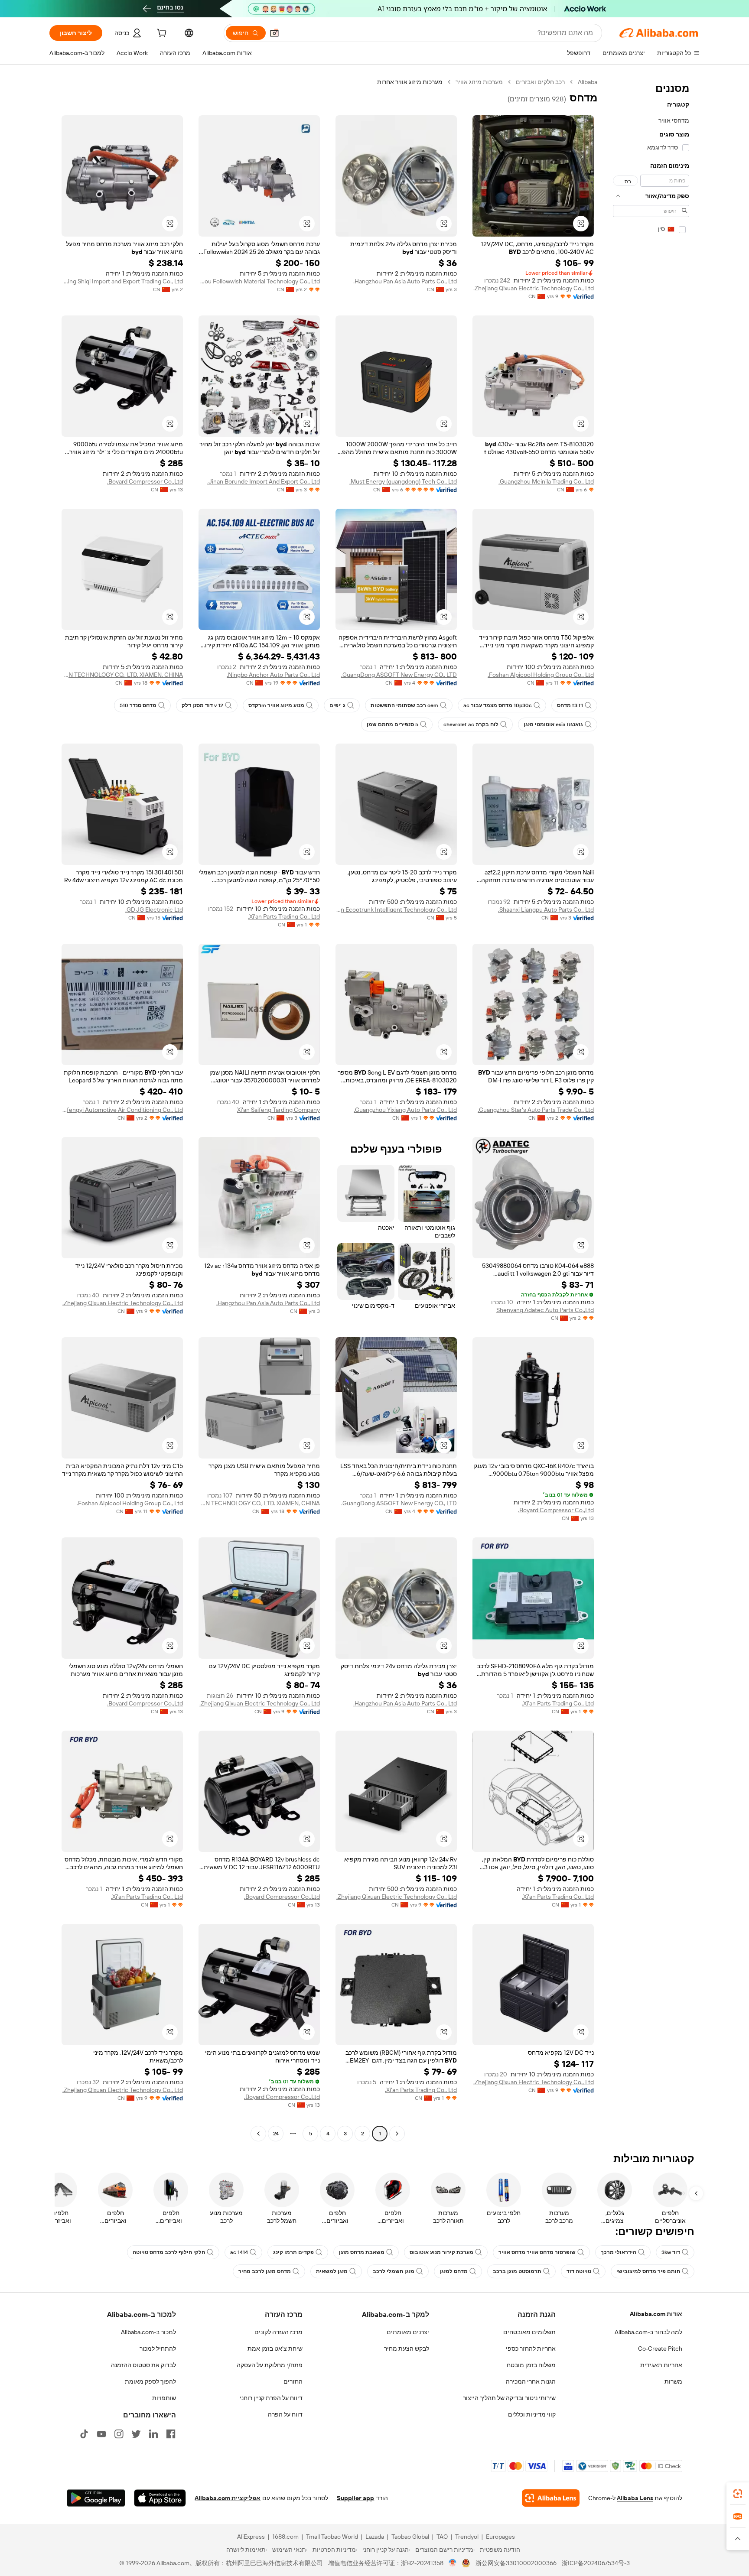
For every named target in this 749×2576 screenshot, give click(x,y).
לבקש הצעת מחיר (407, 2349)
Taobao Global (410, 2537)
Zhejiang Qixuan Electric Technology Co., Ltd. (534, 288)
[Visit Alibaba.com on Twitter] (136, 2434)
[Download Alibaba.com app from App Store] (160, 2498)
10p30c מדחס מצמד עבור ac (498, 705)
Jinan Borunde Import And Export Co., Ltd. (264, 481)
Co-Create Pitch (660, 2349)
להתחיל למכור (158, 2349)
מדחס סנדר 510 (138, 705)
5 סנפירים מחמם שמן (392, 724)
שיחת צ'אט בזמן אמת (275, 2349)
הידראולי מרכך (619, 2252)
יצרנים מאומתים (408, 2332)
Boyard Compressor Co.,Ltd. (145, 481)
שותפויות (164, 2398)
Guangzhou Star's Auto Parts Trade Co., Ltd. (536, 1110)
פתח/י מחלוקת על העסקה (270, 2365)
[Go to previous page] (397, 2134)
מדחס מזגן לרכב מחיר (265, 2271)
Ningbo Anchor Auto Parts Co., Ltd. (273, 675)
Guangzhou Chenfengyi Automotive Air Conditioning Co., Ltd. (122, 1110)
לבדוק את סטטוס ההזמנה (143, 2365)
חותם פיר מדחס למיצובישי (648, 2271)
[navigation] (651, 1109)
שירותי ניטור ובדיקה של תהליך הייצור (509, 2398)
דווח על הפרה (285, 2414)
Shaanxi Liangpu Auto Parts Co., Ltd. (546, 910)
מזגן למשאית (332, 2271)
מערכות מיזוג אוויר (479, 82)
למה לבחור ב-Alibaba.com (648, 2332)
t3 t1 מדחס (570, 705)
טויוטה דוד (579, 2271)
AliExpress (251, 2537)
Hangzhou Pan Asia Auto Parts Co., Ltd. (405, 281)
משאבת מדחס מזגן (362, 2252)
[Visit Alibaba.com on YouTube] (101, 2434)
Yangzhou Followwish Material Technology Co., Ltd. (259, 281)
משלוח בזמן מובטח (531, 2365)
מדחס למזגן (454, 2271)
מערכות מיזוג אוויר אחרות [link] (410, 82)
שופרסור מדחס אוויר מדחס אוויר (537, 2252)
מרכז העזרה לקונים (278, 2332)
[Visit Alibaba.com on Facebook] (171, 2434)
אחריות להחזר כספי (531, 2349)
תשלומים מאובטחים (529, 2332)
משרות (673, 2381)
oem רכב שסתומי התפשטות (404, 705)
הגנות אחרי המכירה (531, 2381)
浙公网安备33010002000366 (516, 2563)
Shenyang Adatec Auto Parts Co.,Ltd (545, 1310)
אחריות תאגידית (661, 2365)
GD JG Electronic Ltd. (154, 910)
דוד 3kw (671, 2252)
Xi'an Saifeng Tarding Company (278, 1110)
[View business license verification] (453, 2563)
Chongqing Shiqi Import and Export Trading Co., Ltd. (122, 281)
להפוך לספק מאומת (150, 2381)
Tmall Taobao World (332, 2537)
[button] (274, 33)
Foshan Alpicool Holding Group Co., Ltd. (541, 675)
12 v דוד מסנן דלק (202, 705)
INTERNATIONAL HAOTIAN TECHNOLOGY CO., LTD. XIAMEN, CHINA (122, 675)
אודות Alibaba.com (656, 2314)
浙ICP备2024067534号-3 (596, 2563)
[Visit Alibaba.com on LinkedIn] (153, 2434)
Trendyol (467, 2537)
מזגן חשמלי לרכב (394, 2271)
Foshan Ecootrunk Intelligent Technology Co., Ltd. (396, 910)
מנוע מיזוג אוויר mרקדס (276, 705)
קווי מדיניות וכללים (532, 2414)
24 (276, 2134)
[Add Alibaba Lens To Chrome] (551, 2498)
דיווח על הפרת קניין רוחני (271, 2398)
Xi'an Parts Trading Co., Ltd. (284, 916)
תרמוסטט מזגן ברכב (517, 2271)
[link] (738, 2494)
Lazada (375, 2537)
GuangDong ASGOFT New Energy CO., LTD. (399, 675)
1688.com (285, 2537)
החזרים (293, 2381)
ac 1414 (239, 2252)
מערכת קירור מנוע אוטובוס (441, 2252)
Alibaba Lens (635, 2498)
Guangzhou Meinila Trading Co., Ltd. (546, 481)
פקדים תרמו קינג (293, 2252)
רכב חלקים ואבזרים (540, 82)
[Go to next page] (258, 2134)
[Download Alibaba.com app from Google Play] (96, 2498)
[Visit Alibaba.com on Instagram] (119, 2434)
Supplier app (355, 2498)
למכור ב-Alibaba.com (148, 2332)
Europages (500, 2537)
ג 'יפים (337, 705)
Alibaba (588, 82)
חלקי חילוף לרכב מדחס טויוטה (169, 2252)
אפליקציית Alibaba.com (228, 2498)
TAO (442, 2537)
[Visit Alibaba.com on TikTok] (84, 2434)
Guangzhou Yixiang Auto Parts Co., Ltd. (405, 1110)
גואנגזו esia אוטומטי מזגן (553, 724)
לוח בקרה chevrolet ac (471, 724)
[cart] (161, 34)
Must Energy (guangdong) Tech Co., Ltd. (403, 481)
